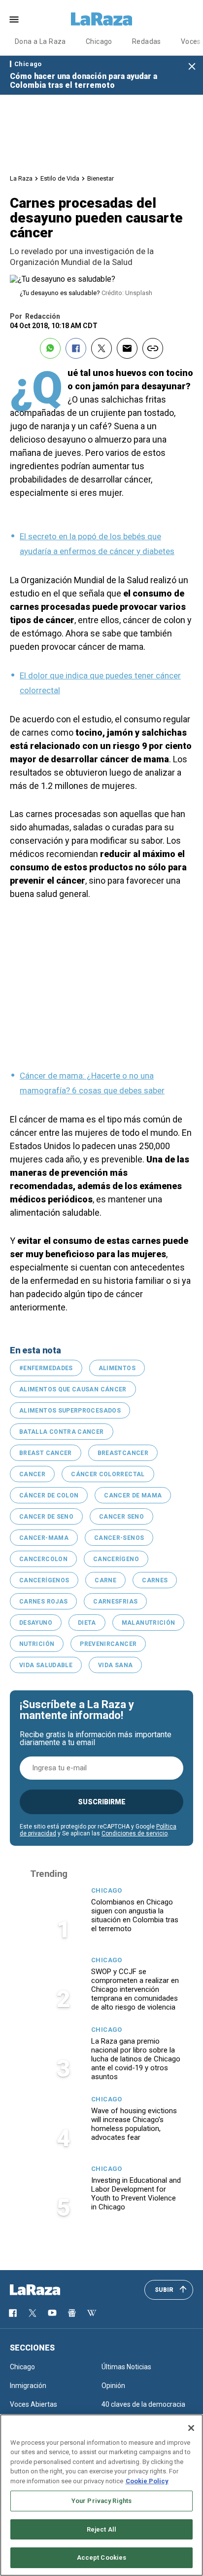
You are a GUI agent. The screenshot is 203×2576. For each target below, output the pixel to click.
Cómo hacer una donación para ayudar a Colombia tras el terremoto (84, 81)
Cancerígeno (116, 1559)
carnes (155, 1580)
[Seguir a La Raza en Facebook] (13, 2313)
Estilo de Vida (60, 178)
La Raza (21, 178)
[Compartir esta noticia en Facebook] (76, 348)
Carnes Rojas (43, 1602)
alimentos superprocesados (70, 1411)
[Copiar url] (153, 348)
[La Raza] (101, 19)
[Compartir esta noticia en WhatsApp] (50, 348)
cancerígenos (44, 1580)
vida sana (115, 1665)
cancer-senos (119, 1538)
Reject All (101, 2529)
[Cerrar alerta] (192, 67)
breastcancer (123, 1453)
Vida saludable (46, 1665)
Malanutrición (149, 1623)
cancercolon (43, 1559)
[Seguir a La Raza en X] (33, 2313)
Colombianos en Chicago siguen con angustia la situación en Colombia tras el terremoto (135, 1915)
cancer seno (121, 1517)
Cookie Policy (147, 2481)
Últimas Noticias (126, 2367)
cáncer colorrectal (108, 1474)
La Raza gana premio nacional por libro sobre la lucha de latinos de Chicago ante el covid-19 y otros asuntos (136, 2059)
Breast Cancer (46, 1453)
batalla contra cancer (62, 1432)
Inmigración (28, 2386)
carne (105, 1580)
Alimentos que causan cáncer (73, 1389)
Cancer (32, 1474)
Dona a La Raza (40, 41)
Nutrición (37, 1644)
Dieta (87, 1623)
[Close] (191, 2428)
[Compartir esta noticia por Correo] (127, 348)
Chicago (99, 41)
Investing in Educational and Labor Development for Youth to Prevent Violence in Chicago (136, 2194)
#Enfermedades (46, 1368)
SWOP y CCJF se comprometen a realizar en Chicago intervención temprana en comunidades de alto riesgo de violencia (135, 1989)
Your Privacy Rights (101, 2501)
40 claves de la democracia (143, 2404)
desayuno (36, 1623)
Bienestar (101, 178)
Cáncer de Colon (49, 1495)
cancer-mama (44, 1538)
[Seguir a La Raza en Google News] (72, 2313)
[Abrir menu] (14, 19)
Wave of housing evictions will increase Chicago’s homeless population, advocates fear (134, 2124)
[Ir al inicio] (49, 2290)
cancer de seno (46, 1517)
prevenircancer (108, 1644)
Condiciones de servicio (135, 1833)
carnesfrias (115, 1602)
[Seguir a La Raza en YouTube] (52, 2313)
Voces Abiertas (34, 2404)
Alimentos (117, 1368)
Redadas (147, 41)
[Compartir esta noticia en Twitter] (101, 348)
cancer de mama (133, 1495)
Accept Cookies (102, 2557)
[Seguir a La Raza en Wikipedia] (92, 2313)
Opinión (113, 2386)
